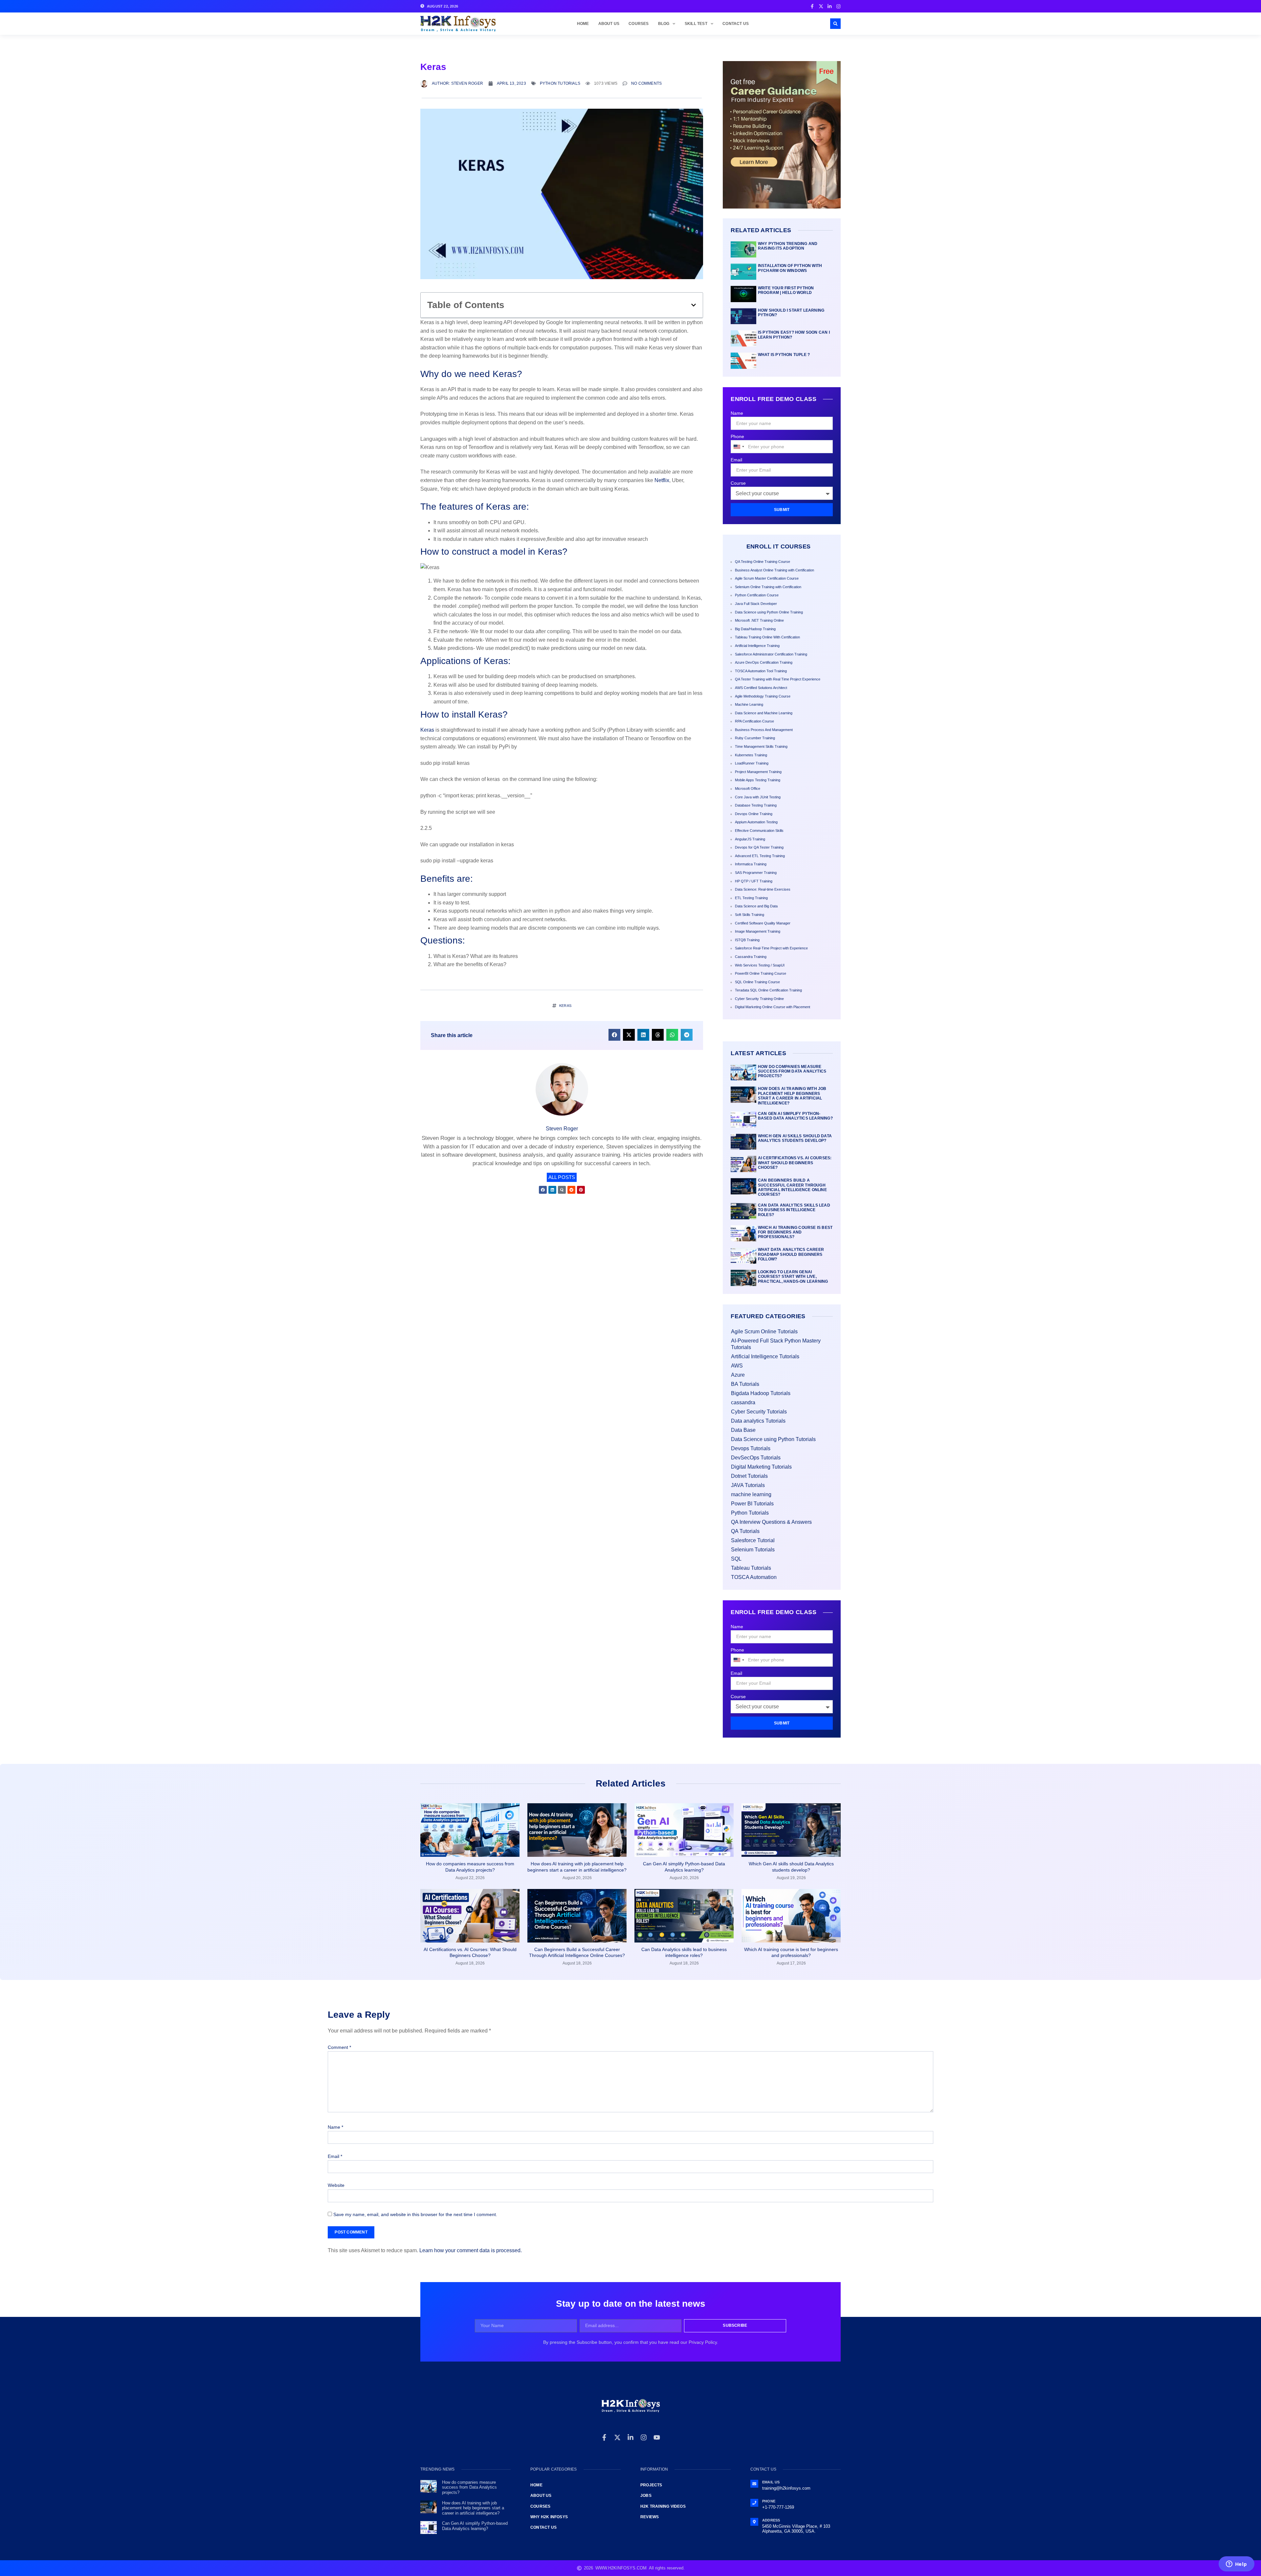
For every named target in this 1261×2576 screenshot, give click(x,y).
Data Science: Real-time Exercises (763, 889)
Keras (427, 730)
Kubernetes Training (751, 755)
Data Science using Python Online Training (769, 612)
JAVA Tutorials (748, 1485)
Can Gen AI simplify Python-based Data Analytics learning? (795, 1116)
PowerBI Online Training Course (761, 973)
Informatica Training (751, 864)
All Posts (562, 1177)
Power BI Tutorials (752, 1504)
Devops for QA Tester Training (759, 847)
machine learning (751, 1494)
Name (737, 413)
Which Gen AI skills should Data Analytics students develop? (795, 1138)
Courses (639, 24)
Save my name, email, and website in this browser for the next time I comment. (415, 2214)
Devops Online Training (754, 814)
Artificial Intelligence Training (757, 646)
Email (736, 460)
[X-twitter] (617, 2437)
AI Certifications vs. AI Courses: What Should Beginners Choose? (795, 1163)
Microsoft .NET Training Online (759, 620)
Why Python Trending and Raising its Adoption (788, 246)
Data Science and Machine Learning (764, 713)
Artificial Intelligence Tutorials (765, 1356)
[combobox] (739, 447)
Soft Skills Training (750, 915)
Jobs (646, 2496)
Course (738, 483)
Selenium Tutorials (753, 1550)
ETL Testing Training (751, 898)
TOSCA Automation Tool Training (761, 671)
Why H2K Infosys (549, 2517)
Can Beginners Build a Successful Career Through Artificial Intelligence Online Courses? (792, 1187)
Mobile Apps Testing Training (758, 780)
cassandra (743, 1402)
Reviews (650, 2517)
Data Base (743, 1430)
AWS (737, 1366)
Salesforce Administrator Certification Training (771, 654)
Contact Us (736, 24)
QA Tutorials (745, 1531)
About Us (609, 24)
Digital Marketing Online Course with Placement (773, 1007)
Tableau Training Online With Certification (767, 637)
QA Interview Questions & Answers (771, 1522)
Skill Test (696, 24)
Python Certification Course (757, 595)
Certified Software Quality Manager (763, 923)
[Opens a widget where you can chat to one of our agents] (1236, 2565)
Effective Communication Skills (759, 831)
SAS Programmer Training (756, 873)
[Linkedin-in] (630, 2437)
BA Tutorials (745, 1384)
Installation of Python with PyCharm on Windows (790, 268)
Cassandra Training (751, 957)
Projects (651, 2485)
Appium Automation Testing (756, 822)
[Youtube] (657, 2437)
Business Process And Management (764, 730)
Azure (738, 1375)
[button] (835, 24)
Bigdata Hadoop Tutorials (761, 1393)
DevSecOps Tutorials (756, 1458)
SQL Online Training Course (757, 982)
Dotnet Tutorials (749, 1476)
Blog (664, 24)
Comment (339, 2047)
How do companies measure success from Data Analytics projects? (792, 1071)
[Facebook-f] (604, 2437)
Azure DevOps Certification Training (764, 662)
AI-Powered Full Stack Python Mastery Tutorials (776, 1344)
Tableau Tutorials (751, 1568)
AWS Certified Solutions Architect (761, 688)
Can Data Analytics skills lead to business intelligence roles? (794, 1210)
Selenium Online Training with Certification (768, 587)
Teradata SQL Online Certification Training (768, 990)
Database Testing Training (756, 805)
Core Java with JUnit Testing (758, 797)
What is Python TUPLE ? (784, 355)
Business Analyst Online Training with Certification (774, 570)
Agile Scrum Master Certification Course (767, 578)
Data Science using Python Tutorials (773, 1439)
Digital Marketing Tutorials (761, 1467)
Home (583, 24)
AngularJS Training (750, 839)
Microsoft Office (748, 788)
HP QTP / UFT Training (754, 881)
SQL (736, 1559)
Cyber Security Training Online (759, 999)
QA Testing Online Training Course (763, 562)
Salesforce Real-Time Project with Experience (771, 948)
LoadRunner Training (752, 763)
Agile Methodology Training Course (763, 696)
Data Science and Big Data (756, 906)
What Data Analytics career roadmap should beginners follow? (791, 1254)
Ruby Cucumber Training (755, 738)
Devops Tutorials (751, 1448)
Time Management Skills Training (761, 746)
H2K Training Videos (663, 2506)
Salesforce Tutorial (753, 1540)
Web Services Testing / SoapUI (760, 965)
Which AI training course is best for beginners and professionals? (795, 1232)
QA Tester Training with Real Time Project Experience (778, 679)
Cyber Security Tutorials (759, 1412)
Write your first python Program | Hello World (786, 290)
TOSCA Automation (754, 1577)
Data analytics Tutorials (758, 1421)
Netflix (662, 480)
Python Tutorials (560, 83)
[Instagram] (644, 2437)
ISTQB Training (747, 940)
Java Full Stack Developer (756, 604)
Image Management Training (758, 931)
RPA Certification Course (754, 721)
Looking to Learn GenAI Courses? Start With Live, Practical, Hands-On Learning (793, 1277)
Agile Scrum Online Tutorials (764, 1332)
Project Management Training (758, 772)
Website (336, 2185)
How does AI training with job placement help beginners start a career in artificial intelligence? (792, 1096)
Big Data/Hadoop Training (755, 629)
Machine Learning (749, 704)
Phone (737, 436)
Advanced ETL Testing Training (760, 856)
